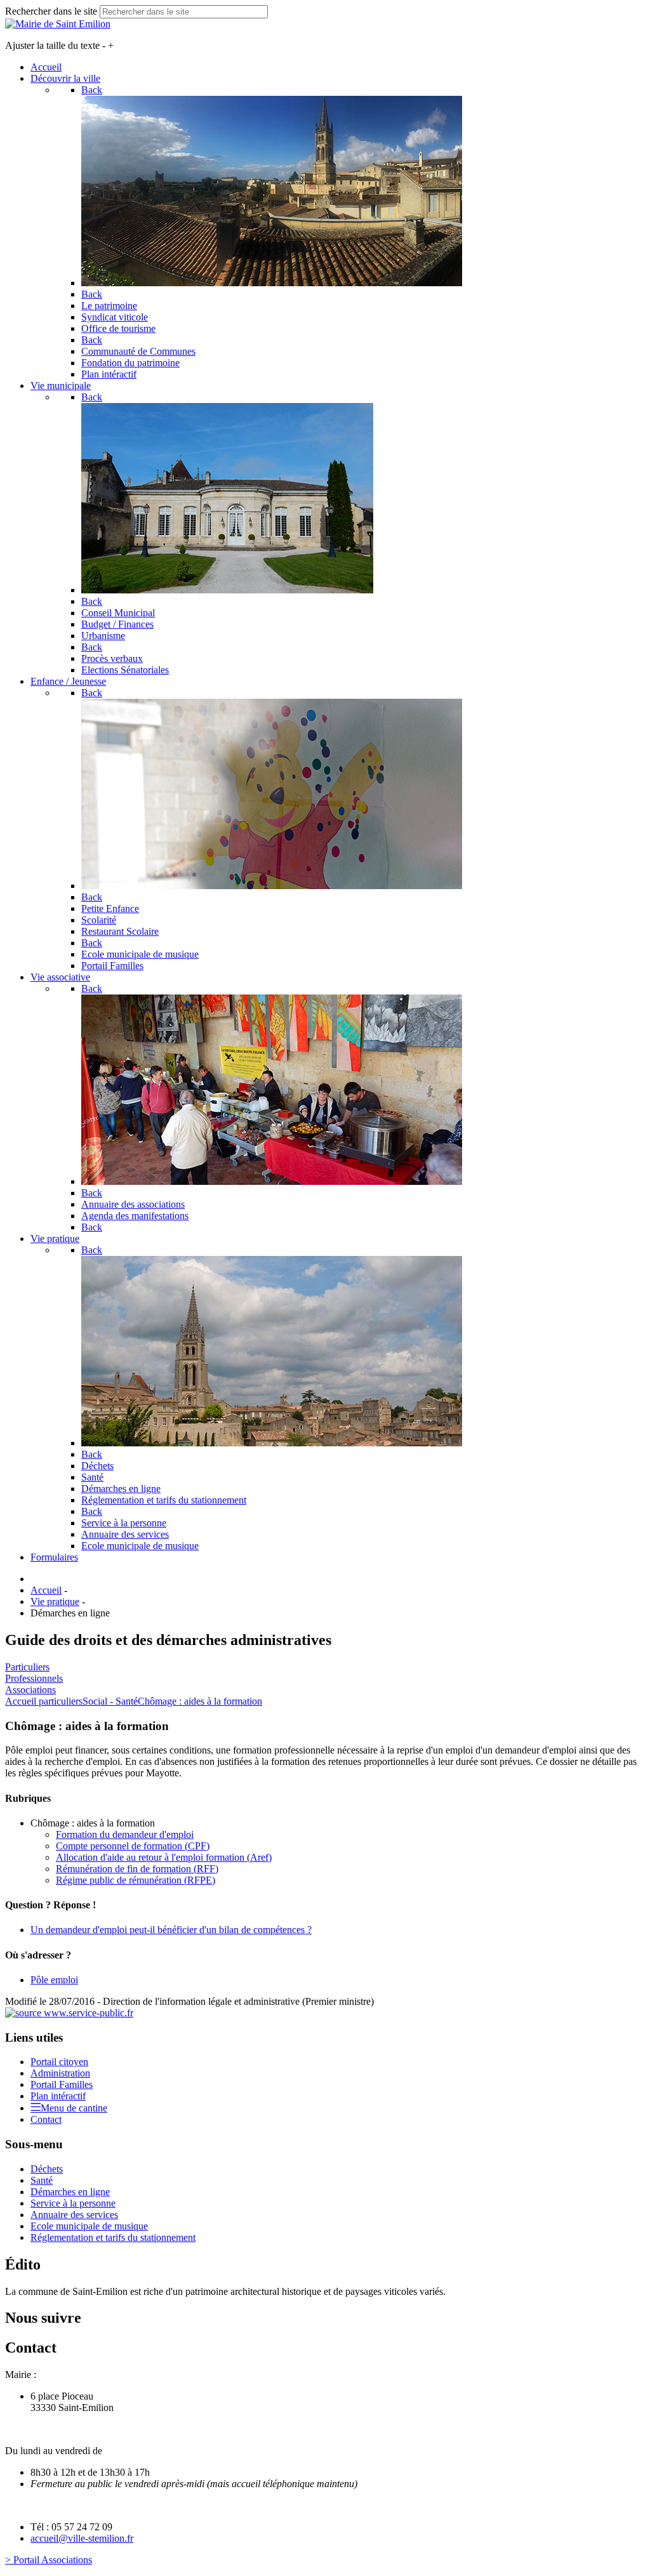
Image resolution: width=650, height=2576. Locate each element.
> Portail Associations (49, 2560)
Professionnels (34, 1678)
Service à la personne (73, 2203)
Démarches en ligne (70, 2192)
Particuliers (27, 1667)
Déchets (47, 2169)
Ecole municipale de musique (89, 2226)
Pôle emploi (54, 1980)
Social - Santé (110, 1701)
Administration (60, 2073)
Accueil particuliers (44, 1701)
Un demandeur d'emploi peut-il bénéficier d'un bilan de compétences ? (171, 1930)
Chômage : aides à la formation (200, 1701)
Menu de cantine (74, 2108)
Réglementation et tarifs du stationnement (113, 2237)
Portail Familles (62, 2084)
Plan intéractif (58, 2096)
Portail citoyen (59, 2062)
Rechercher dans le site (51, 11)
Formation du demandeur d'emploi (125, 1834)
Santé (42, 2180)
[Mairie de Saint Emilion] (58, 24)
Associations (30, 1690)
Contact (46, 2119)
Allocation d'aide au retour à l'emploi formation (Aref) (164, 1857)
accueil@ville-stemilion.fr (82, 2538)
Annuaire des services (74, 2215)
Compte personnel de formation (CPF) (133, 1846)
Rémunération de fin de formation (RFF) (137, 1869)
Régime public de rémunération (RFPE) (136, 1880)
